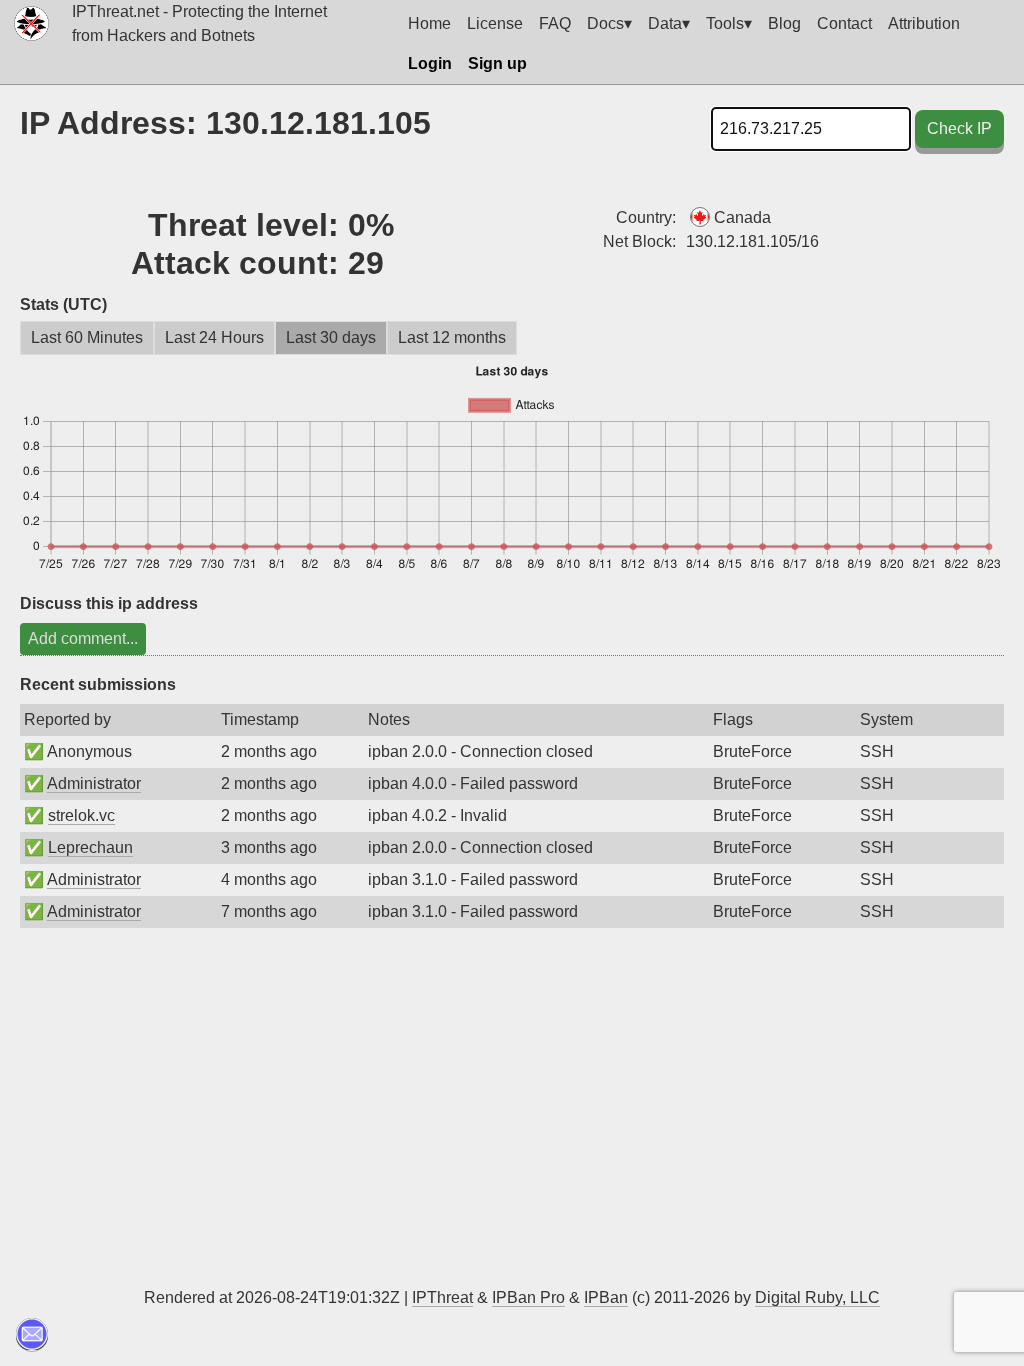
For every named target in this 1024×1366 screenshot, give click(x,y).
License (495, 23)
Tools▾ (729, 23)
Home (429, 23)
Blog (784, 23)
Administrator (94, 783)
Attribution (924, 23)
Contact (844, 23)
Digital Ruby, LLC (817, 1297)
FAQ (555, 23)
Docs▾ (609, 23)
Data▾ (669, 23)
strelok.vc (81, 815)
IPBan (606, 1297)
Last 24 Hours (214, 337)
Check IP (959, 128)
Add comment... (83, 638)
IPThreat (442, 1297)
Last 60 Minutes (87, 337)
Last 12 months (452, 337)
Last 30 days (331, 337)
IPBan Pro (528, 1297)
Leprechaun (90, 847)
